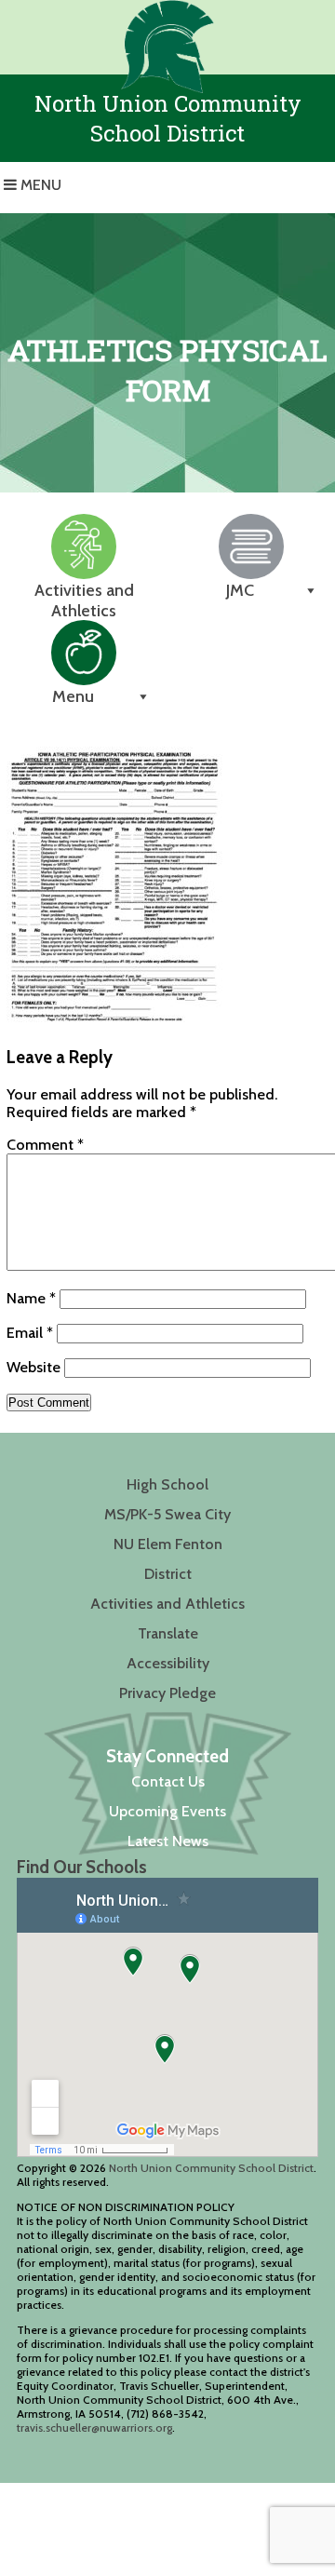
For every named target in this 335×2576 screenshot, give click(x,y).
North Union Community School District (211, 2168)
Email (30, 1333)
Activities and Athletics (167, 1604)
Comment (45, 1145)
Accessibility (168, 1663)
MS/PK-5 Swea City (167, 1514)
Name (31, 1298)
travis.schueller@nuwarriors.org (94, 2428)
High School (167, 1484)
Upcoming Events (167, 1811)
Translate (168, 1633)
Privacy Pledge (167, 1693)
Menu (41, 185)
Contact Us (168, 1781)
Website (33, 1367)
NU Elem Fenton (168, 1544)
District (168, 1574)
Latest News (168, 1841)
